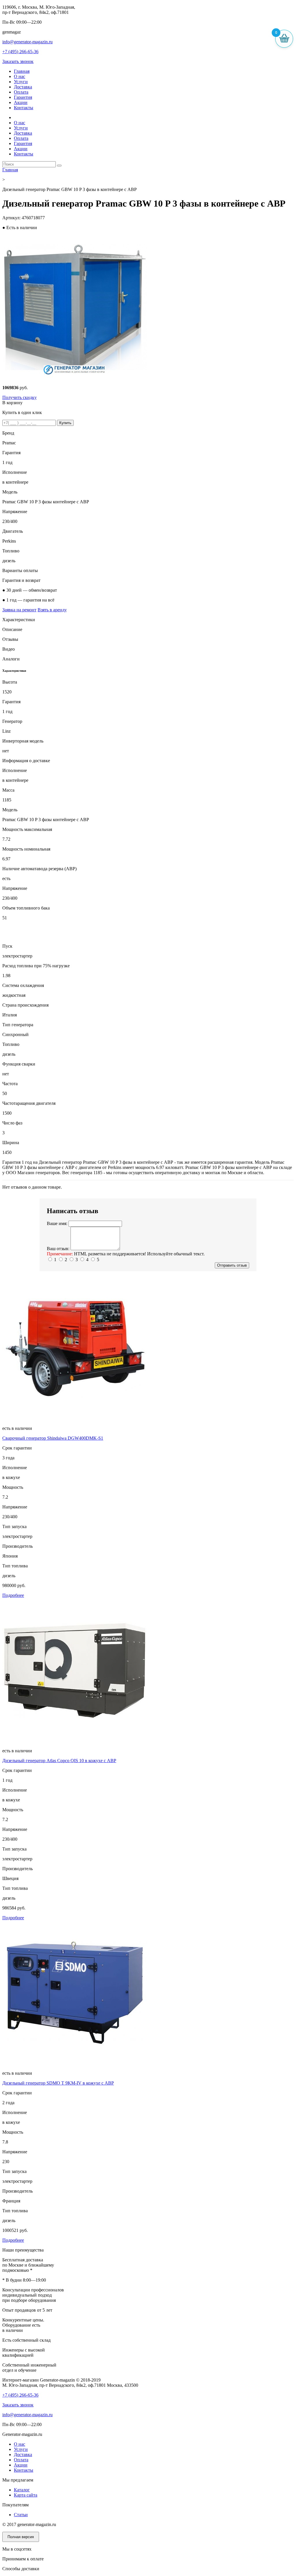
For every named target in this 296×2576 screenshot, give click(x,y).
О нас (20, 76)
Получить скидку (20, 397)
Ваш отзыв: (58, 1249)
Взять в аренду (52, 610)
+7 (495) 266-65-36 (20, 52)
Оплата (21, 92)
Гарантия (23, 97)
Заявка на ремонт (19, 610)
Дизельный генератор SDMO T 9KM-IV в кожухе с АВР (58, 2083)
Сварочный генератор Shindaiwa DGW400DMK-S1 (53, 1438)
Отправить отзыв (232, 1265)
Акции (21, 102)
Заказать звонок (18, 61)
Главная (22, 71)
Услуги (21, 82)
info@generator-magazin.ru (27, 42)
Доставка (23, 87)
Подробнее (13, 1595)
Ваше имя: (57, 1223)
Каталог (22, 2490)
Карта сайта (26, 2495)
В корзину (12, 403)
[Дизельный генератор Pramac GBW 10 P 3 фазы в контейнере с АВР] (75, 378)
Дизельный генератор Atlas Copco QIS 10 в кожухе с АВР (59, 1761)
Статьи (21, 2515)
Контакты (24, 108)
